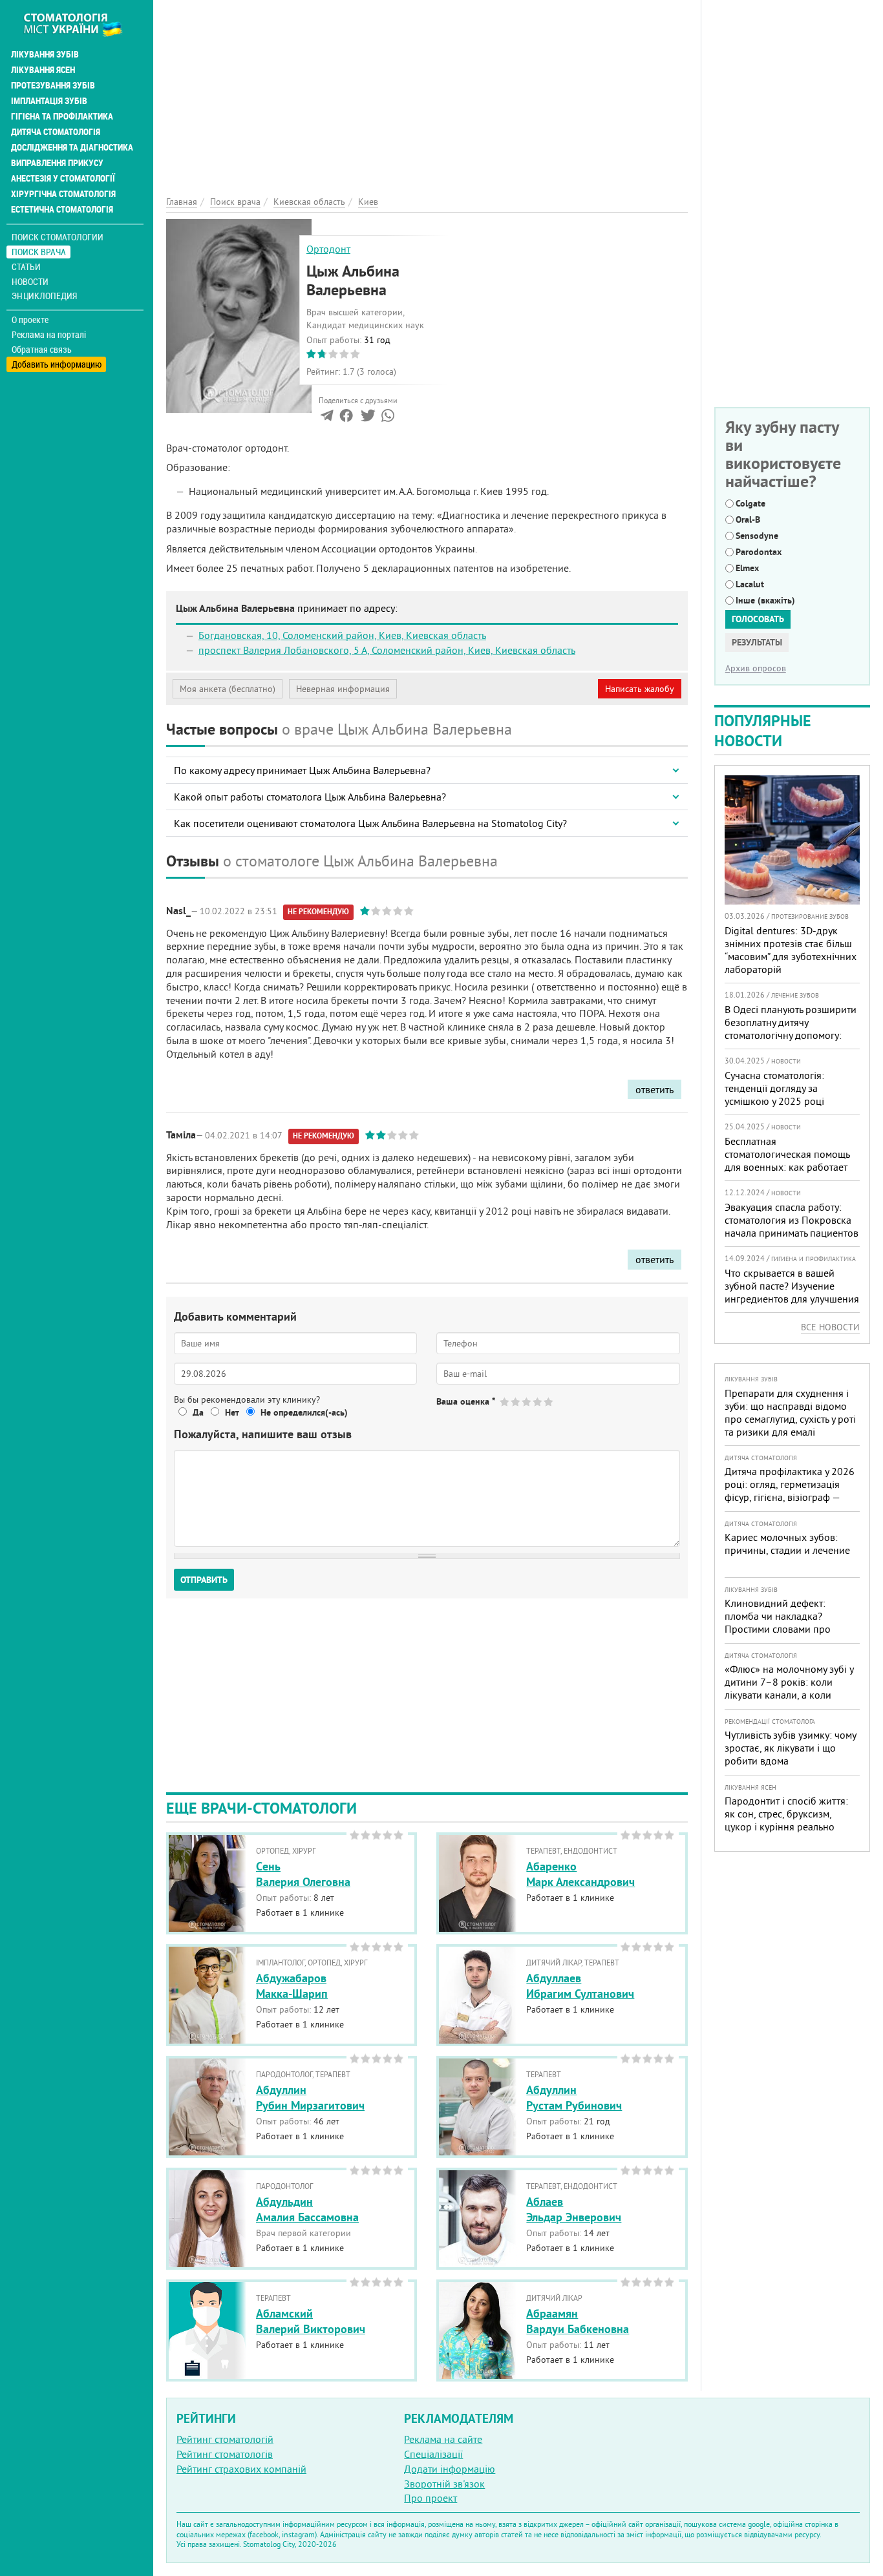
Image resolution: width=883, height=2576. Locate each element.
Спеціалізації (433, 2454)
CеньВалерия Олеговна (303, 1874)
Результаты (757, 642)
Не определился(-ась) (304, 1412)
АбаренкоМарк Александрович (580, 1874)
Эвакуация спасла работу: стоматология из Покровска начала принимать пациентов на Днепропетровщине (792, 1226)
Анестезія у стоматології (63, 178)
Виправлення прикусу (57, 163)
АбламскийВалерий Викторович (311, 2321)
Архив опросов (756, 668)
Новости (30, 281)
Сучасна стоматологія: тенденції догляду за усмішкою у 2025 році (774, 1088)
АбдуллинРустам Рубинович (574, 2097)
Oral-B (748, 519)
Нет (232, 1412)
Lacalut (750, 584)
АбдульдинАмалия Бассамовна (307, 2209)
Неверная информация (343, 689)
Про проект (431, 2498)
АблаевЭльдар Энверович (574, 2209)
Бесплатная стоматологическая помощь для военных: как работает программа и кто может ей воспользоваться (787, 1167)
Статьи (26, 267)
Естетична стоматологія (62, 209)
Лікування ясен (43, 70)
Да (198, 1412)
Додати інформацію (450, 2469)
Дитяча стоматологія (56, 132)
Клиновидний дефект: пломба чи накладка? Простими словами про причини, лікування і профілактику (778, 1629)
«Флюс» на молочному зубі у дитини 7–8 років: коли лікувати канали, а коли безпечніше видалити (789, 1688)
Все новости (830, 1327)
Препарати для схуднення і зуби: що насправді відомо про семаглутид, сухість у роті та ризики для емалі (790, 1412)
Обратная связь (42, 350)
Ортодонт (328, 249)
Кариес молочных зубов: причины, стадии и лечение (787, 1544)
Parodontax (759, 552)
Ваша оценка (466, 1401)
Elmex (747, 568)
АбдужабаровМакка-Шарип (292, 1985)
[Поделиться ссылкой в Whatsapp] (388, 418)
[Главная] (80, 24)
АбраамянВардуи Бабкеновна (578, 2321)
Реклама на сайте (443, 2439)
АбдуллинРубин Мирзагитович (310, 2097)
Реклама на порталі (49, 335)
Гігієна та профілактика (62, 116)
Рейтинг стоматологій (225, 2439)
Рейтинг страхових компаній (241, 2469)
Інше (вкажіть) (765, 600)
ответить (654, 1089)
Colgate (750, 503)
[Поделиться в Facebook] (346, 418)
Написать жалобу (640, 689)
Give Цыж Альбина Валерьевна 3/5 (527, 1402)
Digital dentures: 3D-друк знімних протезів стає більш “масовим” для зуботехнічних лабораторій (791, 950)
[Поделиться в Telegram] (327, 418)
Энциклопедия (44, 296)
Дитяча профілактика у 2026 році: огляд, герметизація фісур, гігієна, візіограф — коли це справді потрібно (790, 1491)
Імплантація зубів (49, 101)
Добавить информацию (57, 364)
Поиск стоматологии (58, 237)
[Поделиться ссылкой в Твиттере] (367, 418)
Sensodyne (757, 536)
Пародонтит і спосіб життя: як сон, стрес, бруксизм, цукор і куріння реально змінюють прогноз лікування (790, 1820)
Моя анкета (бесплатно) (228, 689)
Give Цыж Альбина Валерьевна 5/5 (549, 1402)
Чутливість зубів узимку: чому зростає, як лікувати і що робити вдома (790, 1748)
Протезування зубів (53, 85)
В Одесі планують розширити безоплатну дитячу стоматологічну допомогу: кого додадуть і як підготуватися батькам (791, 1035)
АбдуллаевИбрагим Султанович (580, 1985)
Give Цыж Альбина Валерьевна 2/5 (516, 1402)
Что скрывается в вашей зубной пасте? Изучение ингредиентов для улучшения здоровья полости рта (792, 1292)
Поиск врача (39, 252)
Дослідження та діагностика (72, 147)
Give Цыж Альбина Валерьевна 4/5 (538, 1402)
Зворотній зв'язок (444, 2484)
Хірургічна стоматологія (63, 194)
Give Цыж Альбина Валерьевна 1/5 (505, 1402)
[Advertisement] (427, 90)
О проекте (30, 320)
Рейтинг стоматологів (225, 2454)
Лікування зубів (45, 54)
